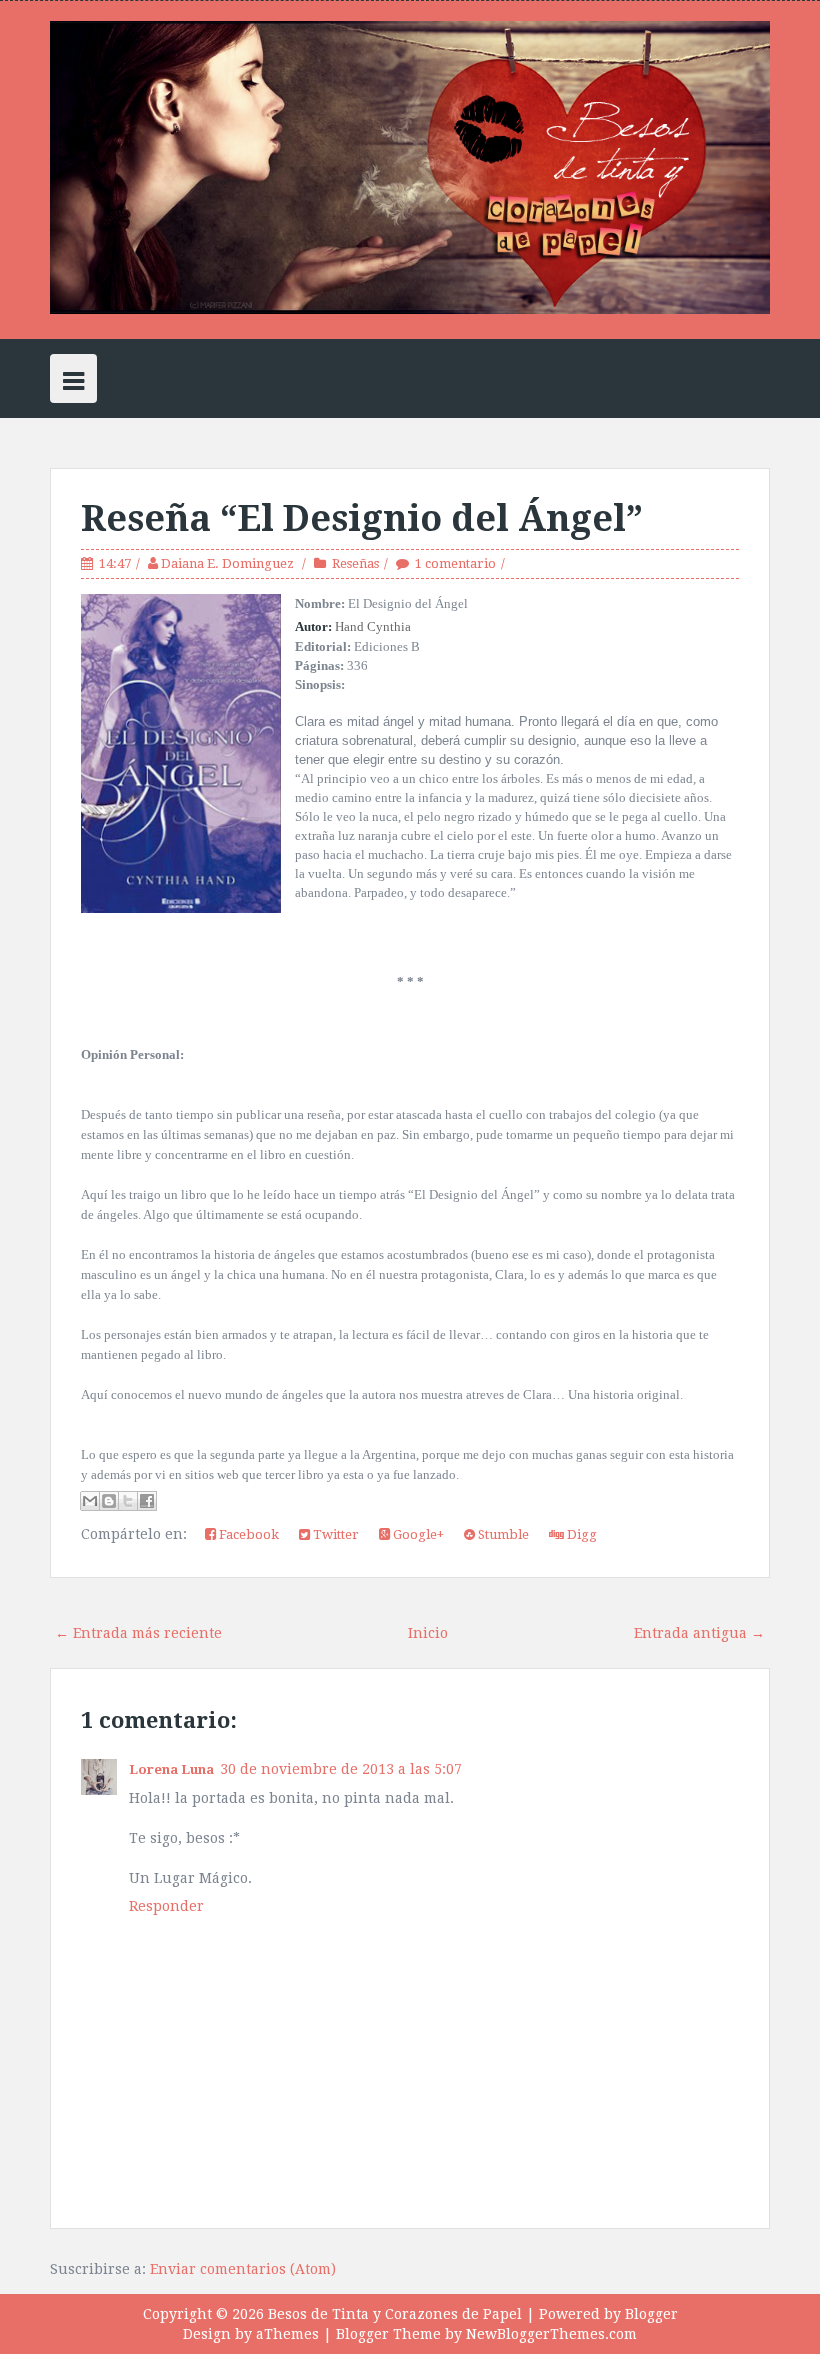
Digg (580, 1534)
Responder (166, 1906)
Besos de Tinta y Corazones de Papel (395, 2314)
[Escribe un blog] (109, 1501)
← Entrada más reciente (138, 1633)
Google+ (417, 1534)
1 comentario (455, 563)
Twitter (334, 1534)
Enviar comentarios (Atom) (243, 2269)
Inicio (428, 1633)
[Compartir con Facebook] (147, 1501)
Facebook (247, 1534)
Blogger (651, 2314)
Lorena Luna (171, 1769)
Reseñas (355, 563)
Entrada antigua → (699, 1633)
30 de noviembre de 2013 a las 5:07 (341, 1769)
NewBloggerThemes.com (551, 2334)
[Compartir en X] (128, 1501)
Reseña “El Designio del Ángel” (362, 518)
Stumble (502, 1534)
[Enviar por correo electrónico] (90, 1501)
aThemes (287, 2334)
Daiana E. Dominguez (229, 563)
